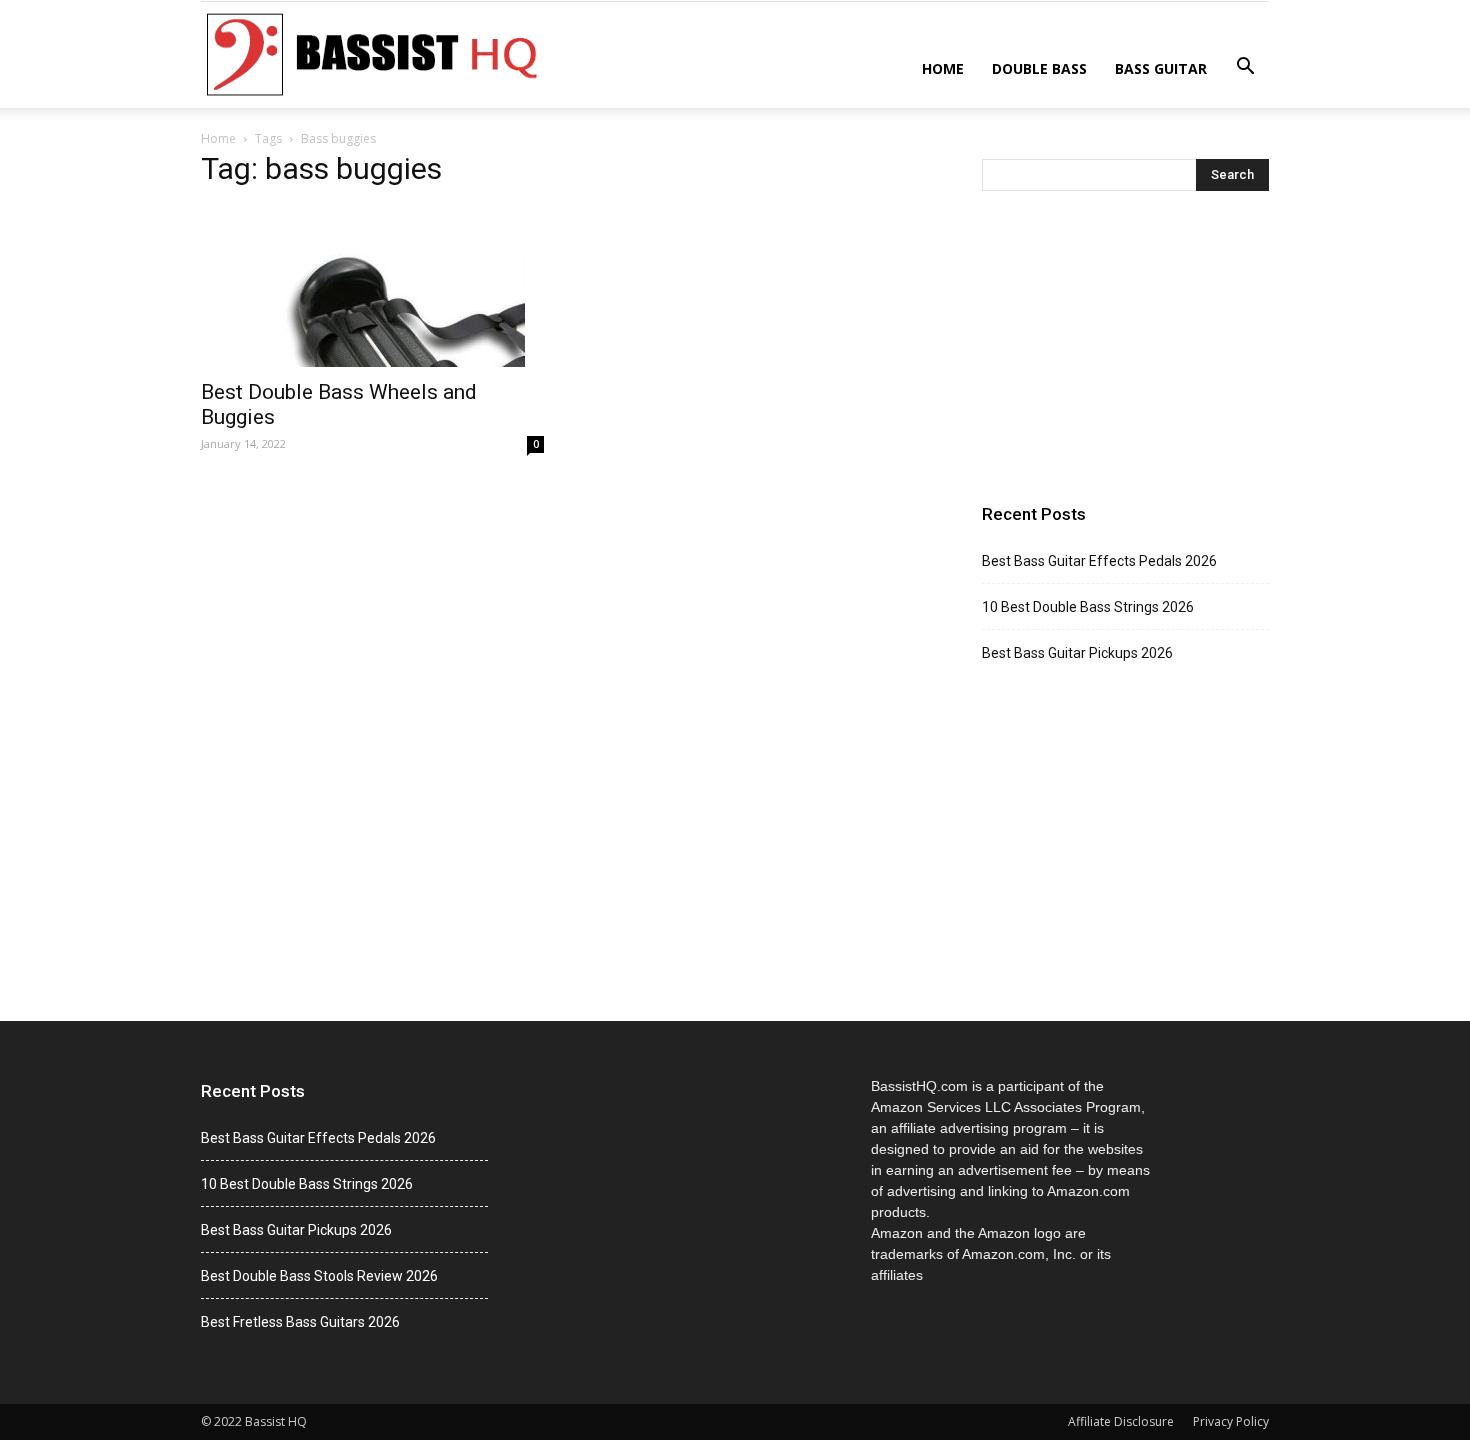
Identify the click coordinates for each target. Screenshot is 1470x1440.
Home (943, 68)
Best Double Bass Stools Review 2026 (319, 1276)
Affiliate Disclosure (1121, 1421)
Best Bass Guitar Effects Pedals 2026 (1099, 561)
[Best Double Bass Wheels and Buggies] (372, 287)
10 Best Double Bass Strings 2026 (1088, 607)
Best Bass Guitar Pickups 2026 (1077, 653)
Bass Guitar (1161, 68)
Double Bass (1039, 68)
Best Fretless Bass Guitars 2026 (300, 1322)
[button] (1245, 67)
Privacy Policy (1231, 1421)
